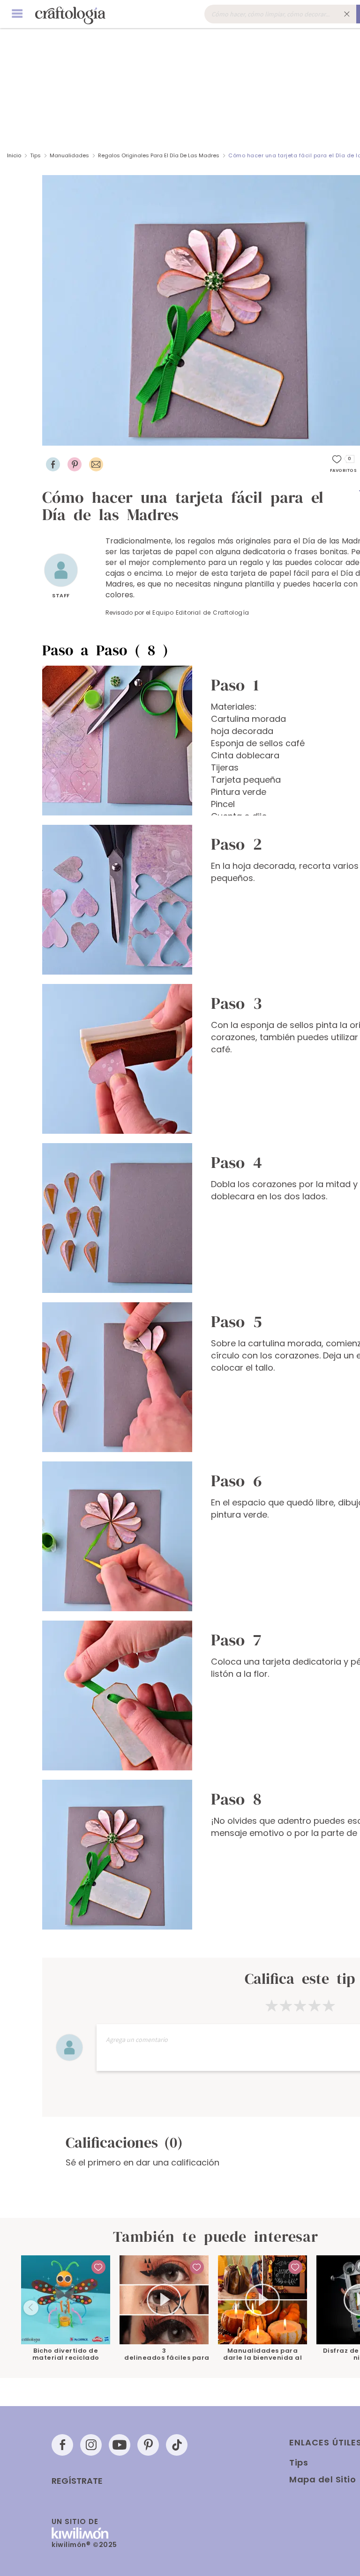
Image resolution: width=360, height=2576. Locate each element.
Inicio (14, 155)
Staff (61, 595)
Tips (35, 155)
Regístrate (77, 2481)
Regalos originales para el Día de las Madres (159, 155)
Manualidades (69, 155)
